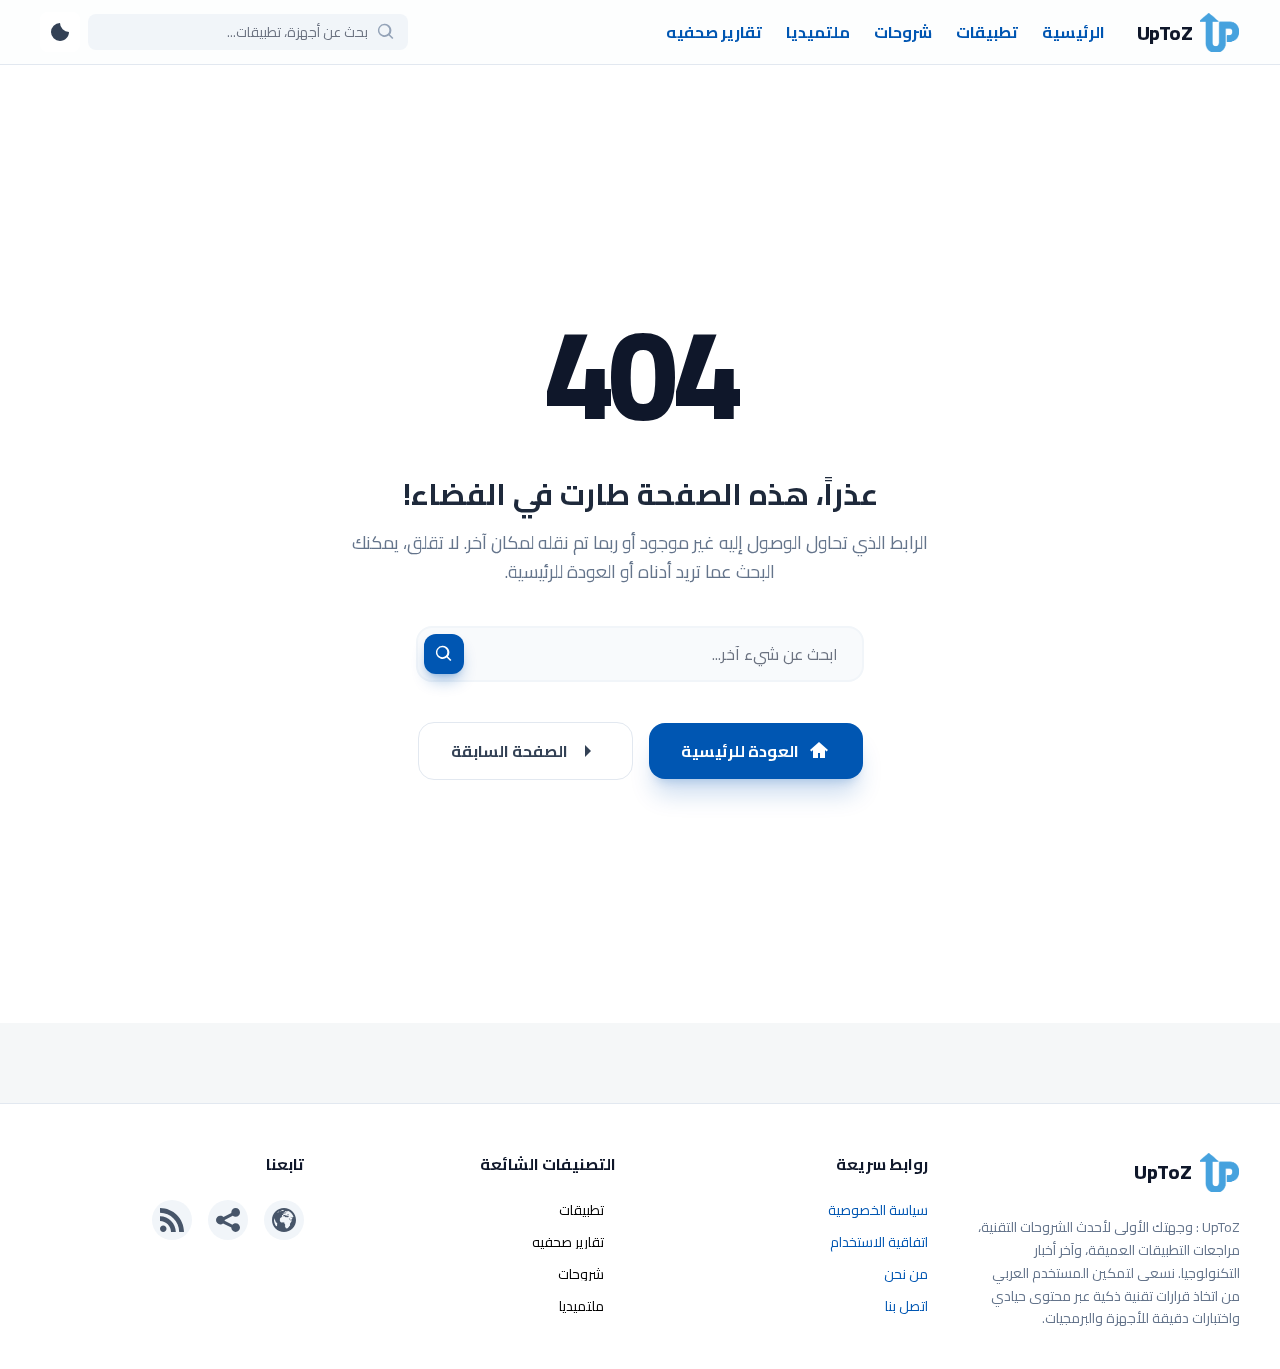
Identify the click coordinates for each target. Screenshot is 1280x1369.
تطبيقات (987, 32)
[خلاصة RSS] (172, 1220)
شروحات (903, 32)
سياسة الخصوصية (878, 1210)
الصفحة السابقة (509, 751)
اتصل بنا (906, 1306)
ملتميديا (818, 32)
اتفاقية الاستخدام (879, 1242)
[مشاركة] (228, 1220)
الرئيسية (1073, 32)
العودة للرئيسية (740, 751)
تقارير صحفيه (714, 32)
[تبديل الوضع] (60, 32)
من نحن (906, 1274)
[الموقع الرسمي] (284, 1220)
